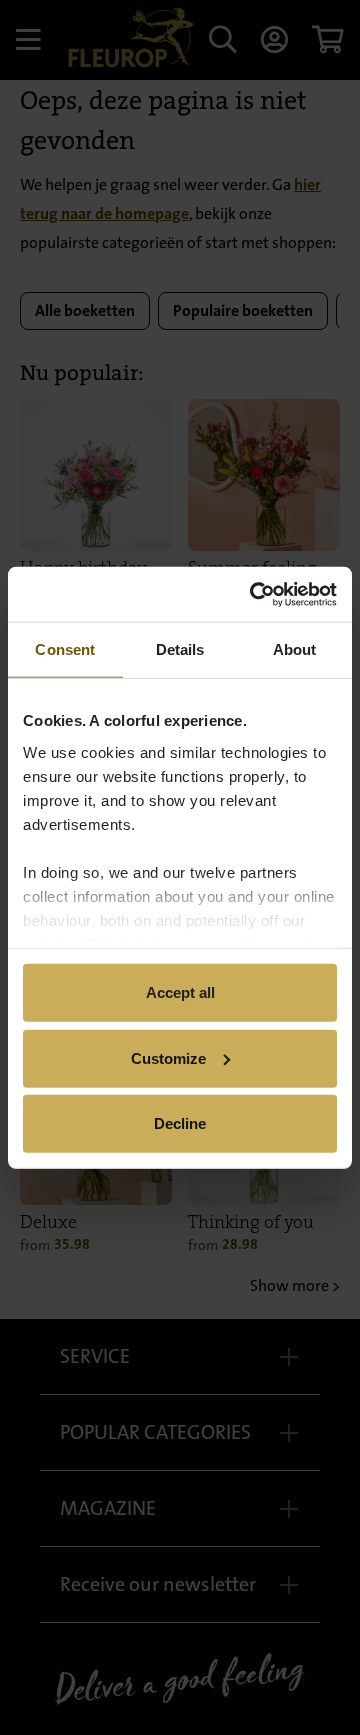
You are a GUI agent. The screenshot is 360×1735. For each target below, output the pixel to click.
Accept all (180, 992)
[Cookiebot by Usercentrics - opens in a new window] (254, 594)
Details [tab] (180, 649)
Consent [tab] (65, 649)
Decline (180, 1123)
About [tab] (295, 649)
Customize (168, 1057)
